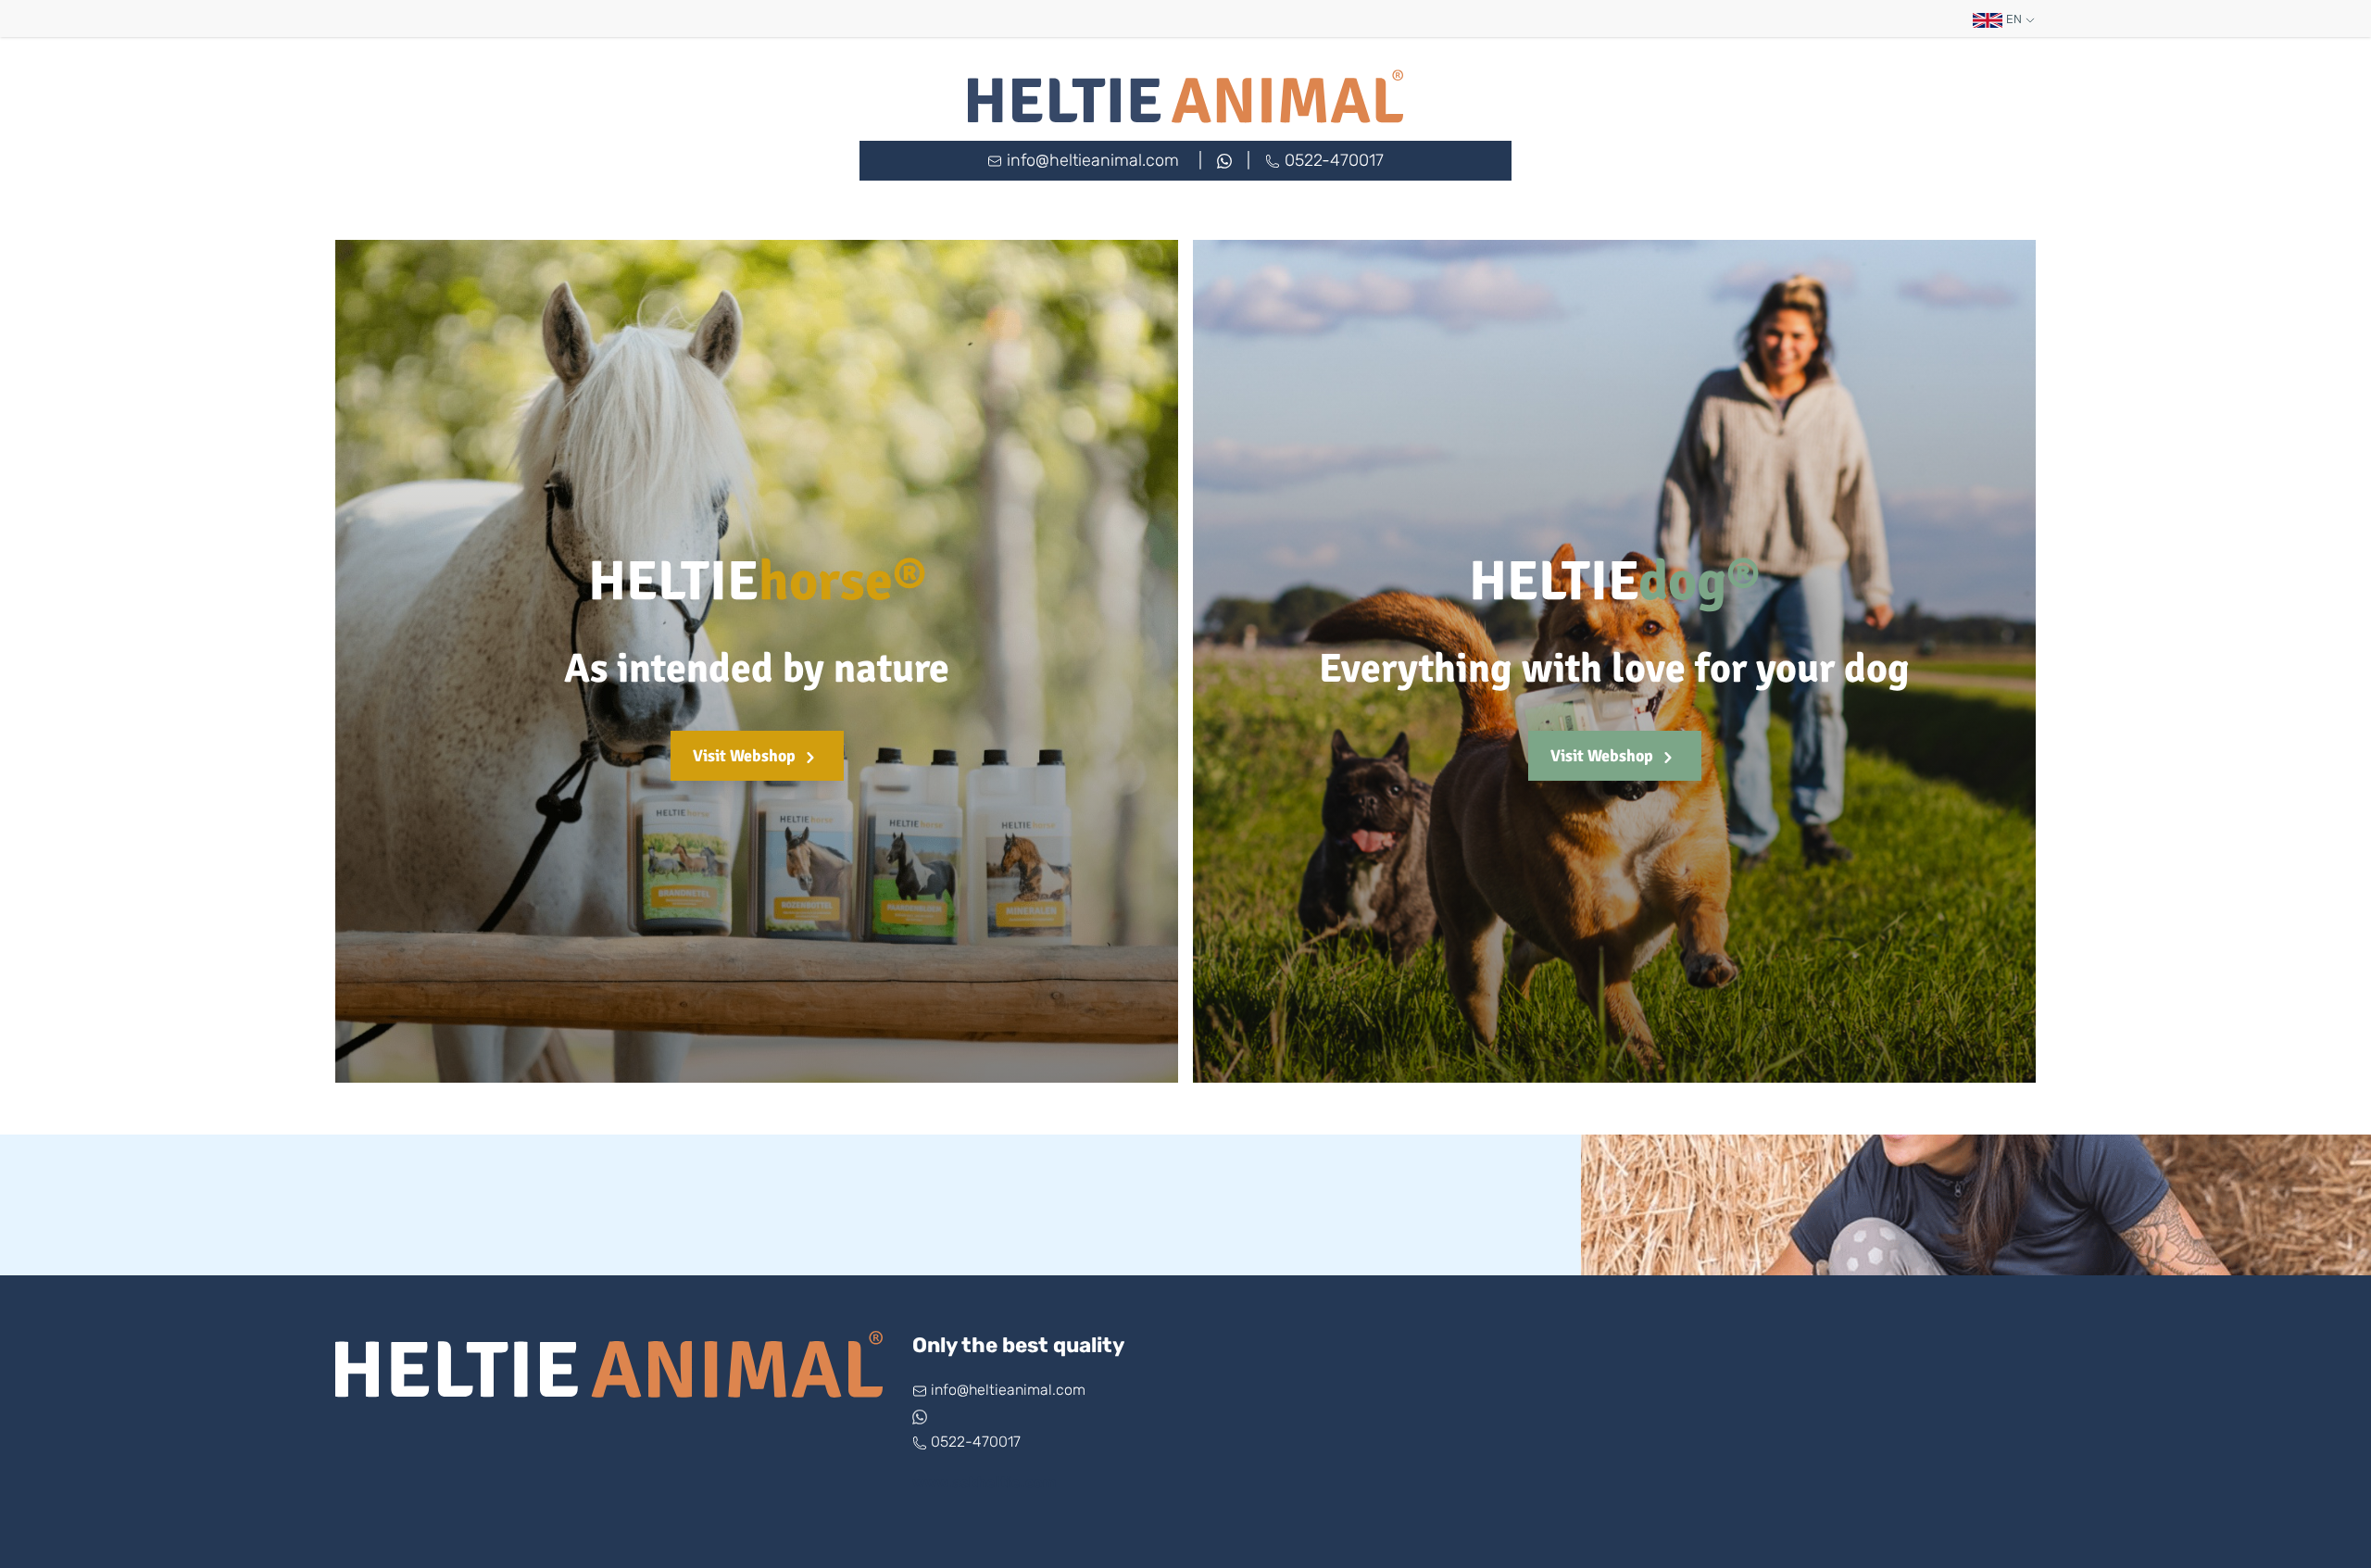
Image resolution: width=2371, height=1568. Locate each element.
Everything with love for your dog (1614, 669)
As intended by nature (757, 669)
